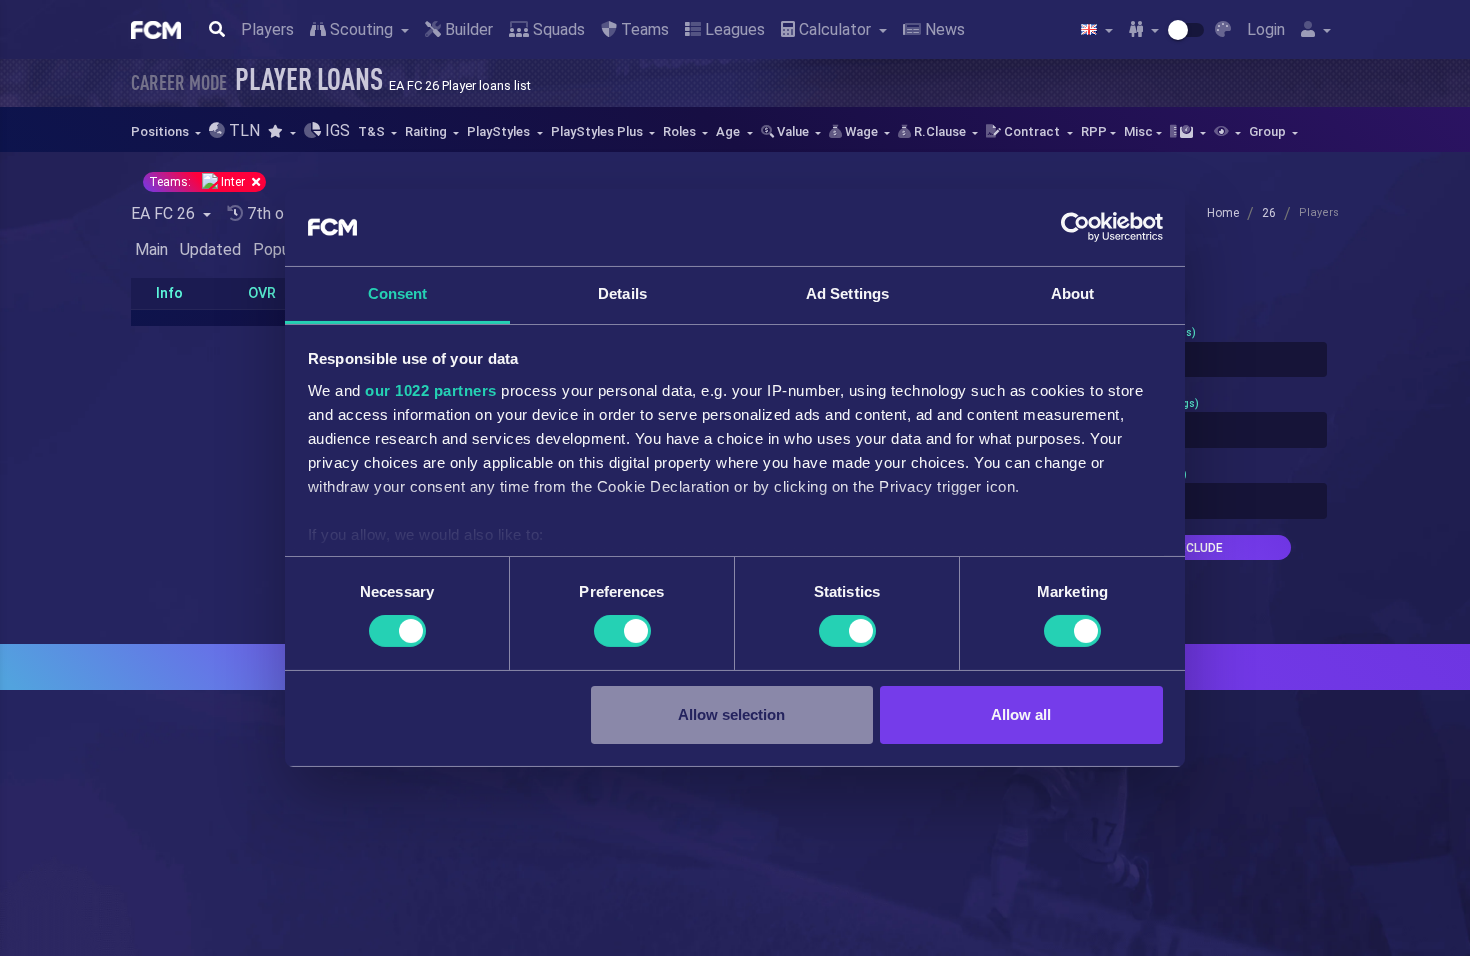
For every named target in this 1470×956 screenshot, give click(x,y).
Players (267, 29)
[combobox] (1197, 360)
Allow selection (731, 714)
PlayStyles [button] (500, 131)
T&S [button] (373, 131)
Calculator (835, 29)
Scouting (361, 29)
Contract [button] (1032, 131)
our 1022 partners (431, 390)
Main (151, 249)
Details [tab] (622, 293)
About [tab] (1073, 293)
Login (1266, 29)
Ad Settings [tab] (847, 293)
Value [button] (793, 131)
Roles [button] (681, 131)
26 (1269, 213)
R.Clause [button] (940, 131)
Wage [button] (861, 131)
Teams (643, 29)
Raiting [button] (427, 131)
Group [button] (1269, 131)
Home (1223, 213)
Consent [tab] (398, 293)
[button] (281, 131)
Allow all (1021, 714)
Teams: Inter (198, 182)
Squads (557, 29)
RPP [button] (1094, 131)
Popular (280, 249)
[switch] (622, 631)
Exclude (1197, 548)
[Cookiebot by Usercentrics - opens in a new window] (1075, 227)
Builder (467, 29)
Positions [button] (161, 131)
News (943, 29)
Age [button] (729, 131)
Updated (210, 249)
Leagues (733, 29)
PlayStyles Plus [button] (598, 131)
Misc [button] (1138, 131)
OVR (262, 293)
